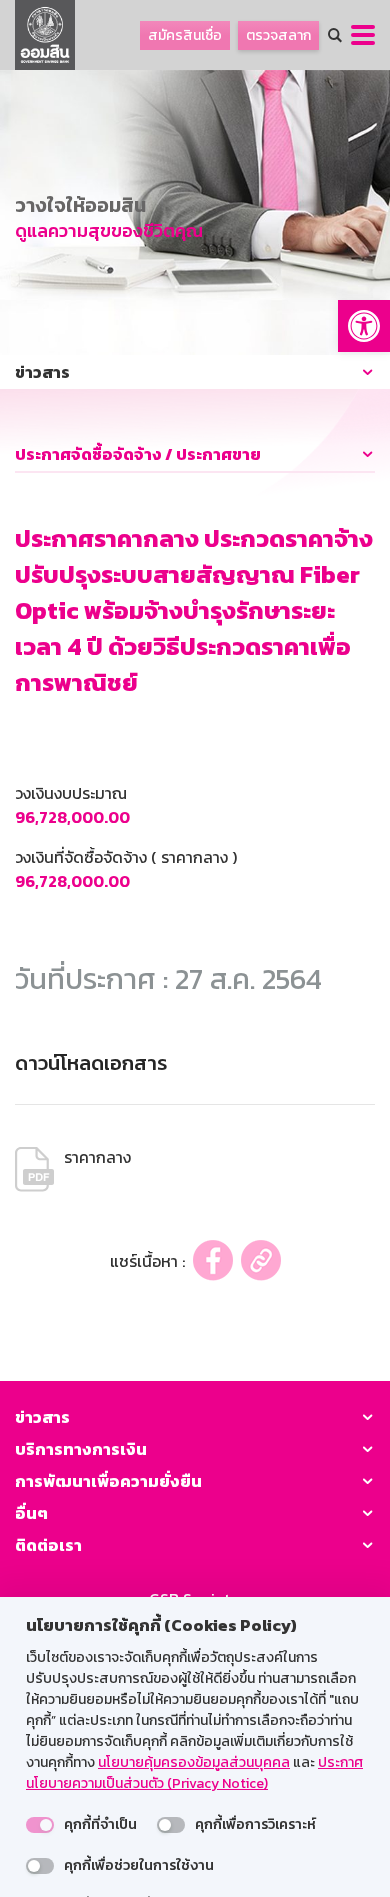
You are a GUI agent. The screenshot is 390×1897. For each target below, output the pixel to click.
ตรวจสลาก (278, 35)
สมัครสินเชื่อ (185, 35)
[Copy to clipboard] (261, 1260)
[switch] (40, 1825)
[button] (364, 326)
